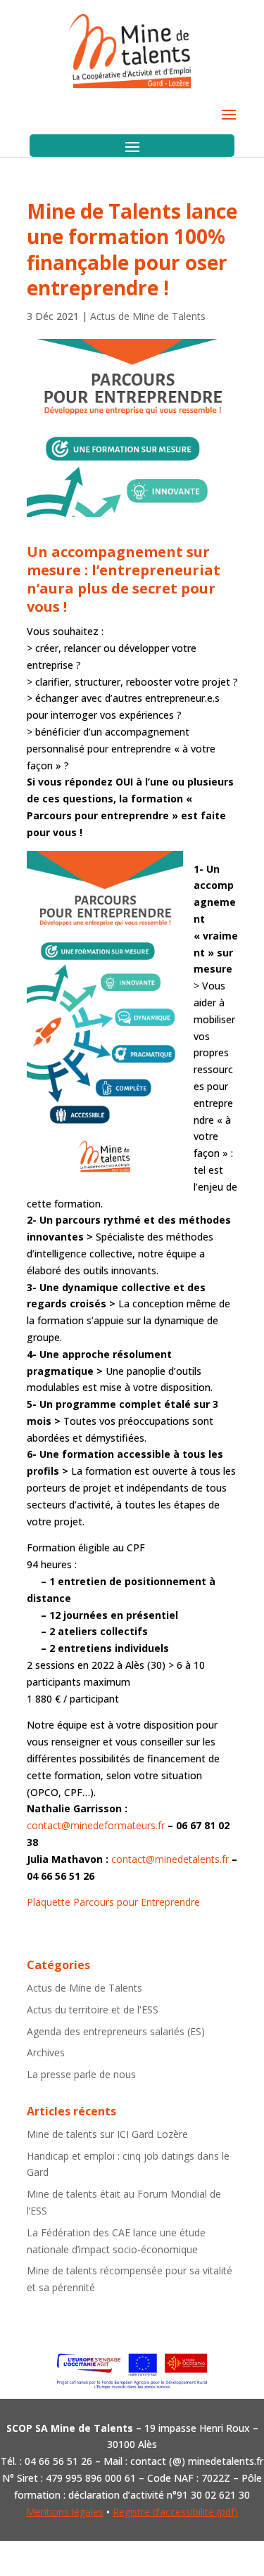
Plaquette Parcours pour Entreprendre (113, 1902)
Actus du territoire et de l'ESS (93, 2010)
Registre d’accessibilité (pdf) (175, 2512)
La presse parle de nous (81, 2074)
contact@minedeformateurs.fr (96, 1825)
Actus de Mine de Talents (148, 316)
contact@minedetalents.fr (170, 1859)
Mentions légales (65, 2512)
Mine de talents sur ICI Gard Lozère (107, 2134)
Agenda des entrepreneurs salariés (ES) (116, 2031)
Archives (46, 2052)
